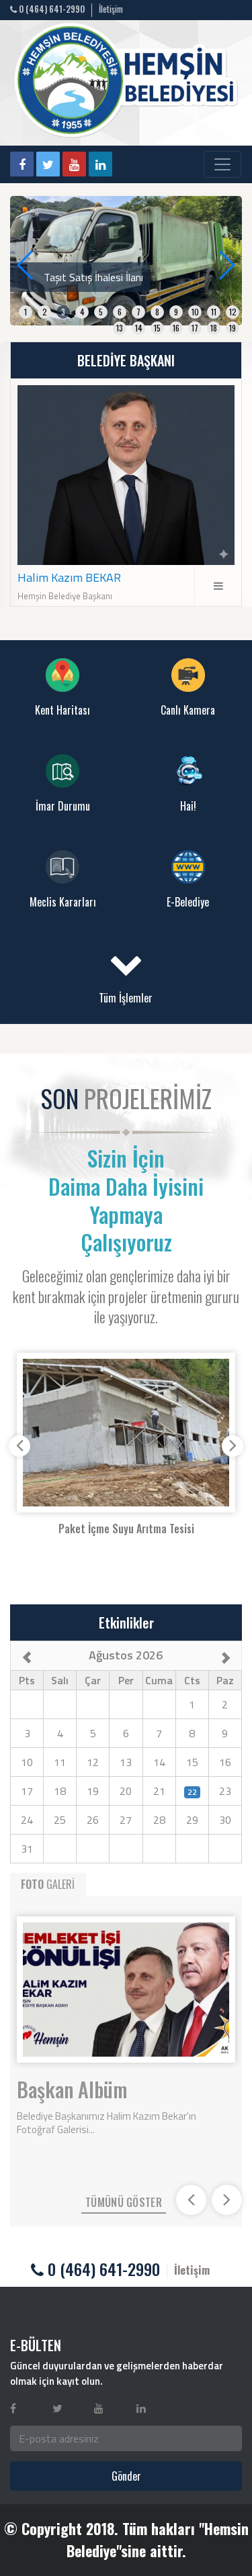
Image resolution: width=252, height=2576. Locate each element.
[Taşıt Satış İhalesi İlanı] (126, 259)
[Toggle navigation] (222, 164)
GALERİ (48, 1884)
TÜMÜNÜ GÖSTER (124, 2202)
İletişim (111, 9)
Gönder (126, 2476)
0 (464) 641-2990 (51, 9)
